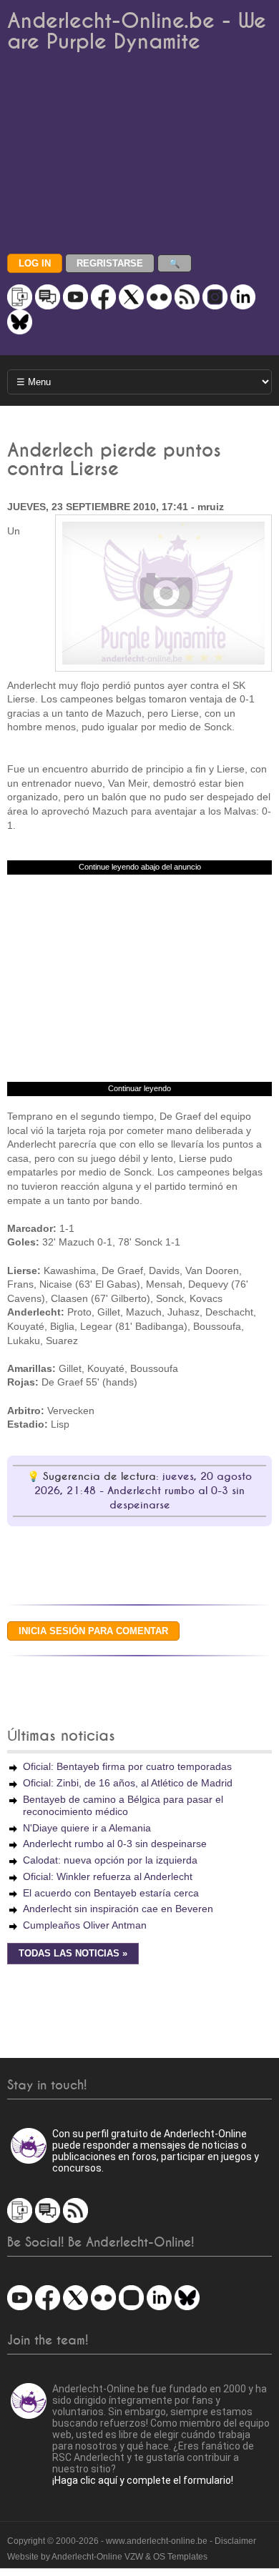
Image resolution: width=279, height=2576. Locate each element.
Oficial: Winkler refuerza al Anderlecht (108, 1876)
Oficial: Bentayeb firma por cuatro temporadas (127, 1766)
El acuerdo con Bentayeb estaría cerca (111, 1893)
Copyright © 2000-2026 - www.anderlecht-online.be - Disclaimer (132, 2541)
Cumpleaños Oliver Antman (85, 1925)
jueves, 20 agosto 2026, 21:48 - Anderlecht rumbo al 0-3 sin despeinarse (143, 1491)
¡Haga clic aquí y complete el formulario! (143, 2480)
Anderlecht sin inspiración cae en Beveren (118, 1909)
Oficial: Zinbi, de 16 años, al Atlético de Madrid (128, 1783)
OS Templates (180, 2557)
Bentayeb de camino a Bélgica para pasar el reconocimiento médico (123, 1805)
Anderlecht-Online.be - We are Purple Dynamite (137, 31)
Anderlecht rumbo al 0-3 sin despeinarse (115, 1844)
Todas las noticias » (73, 1954)
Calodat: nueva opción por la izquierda (110, 1860)
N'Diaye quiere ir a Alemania (87, 1828)
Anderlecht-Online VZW (97, 2557)
